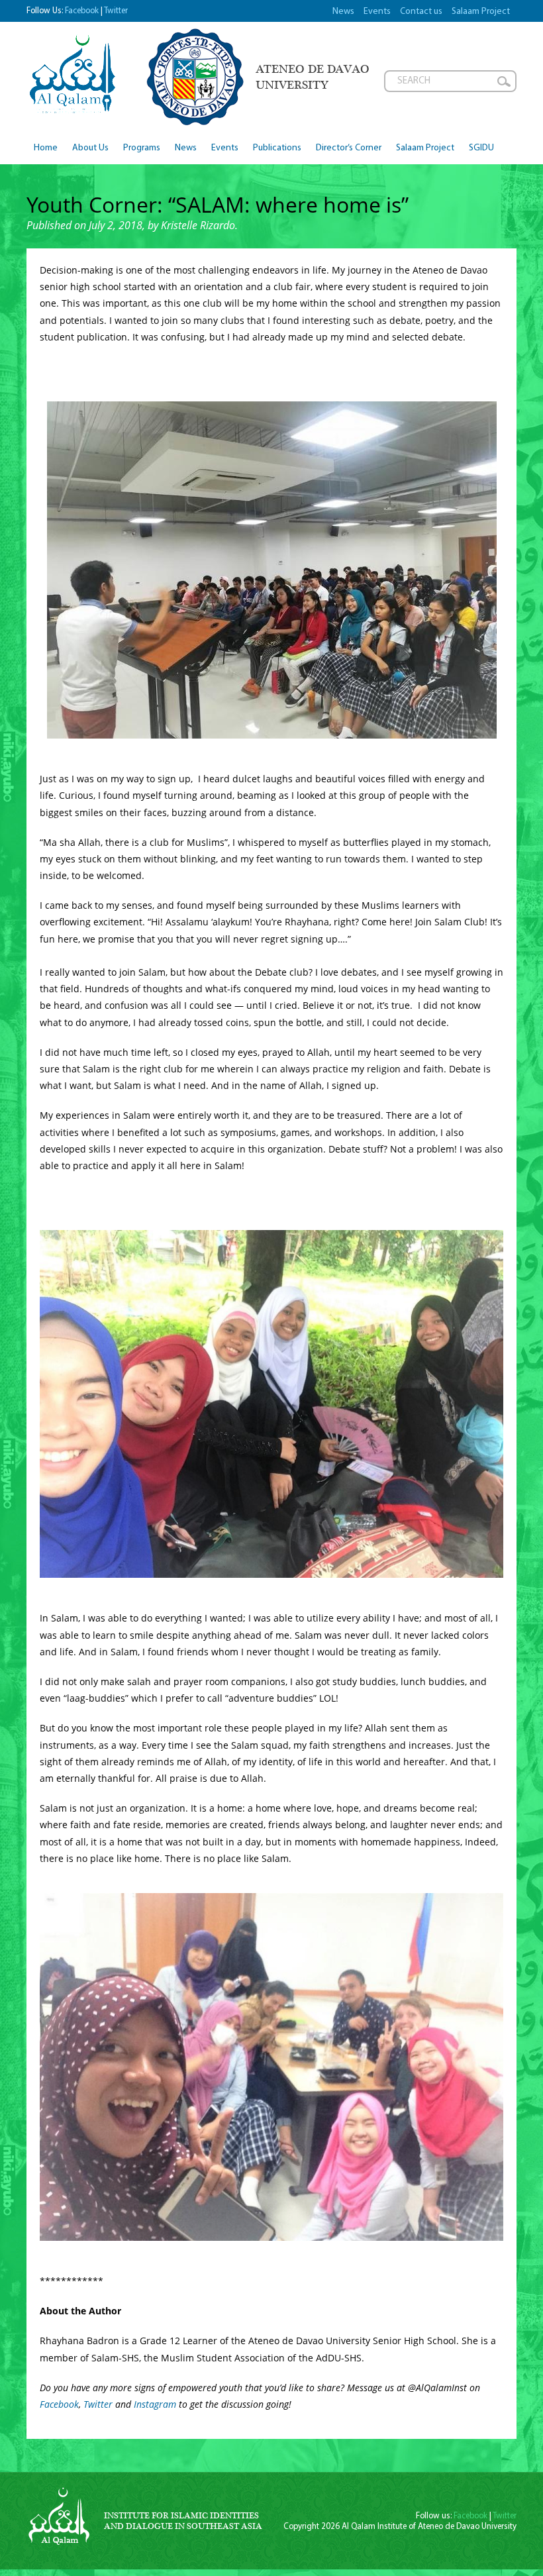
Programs (142, 148)
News (343, 12)
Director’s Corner (349, 148)
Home (46, 148)
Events (377, 12)
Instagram (156, 2404)
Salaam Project (481, 12)
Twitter (116, 11)
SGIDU (481, 148)
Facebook (82, 11)
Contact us (421, 12)
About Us (90, 148)
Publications (277, 148)
